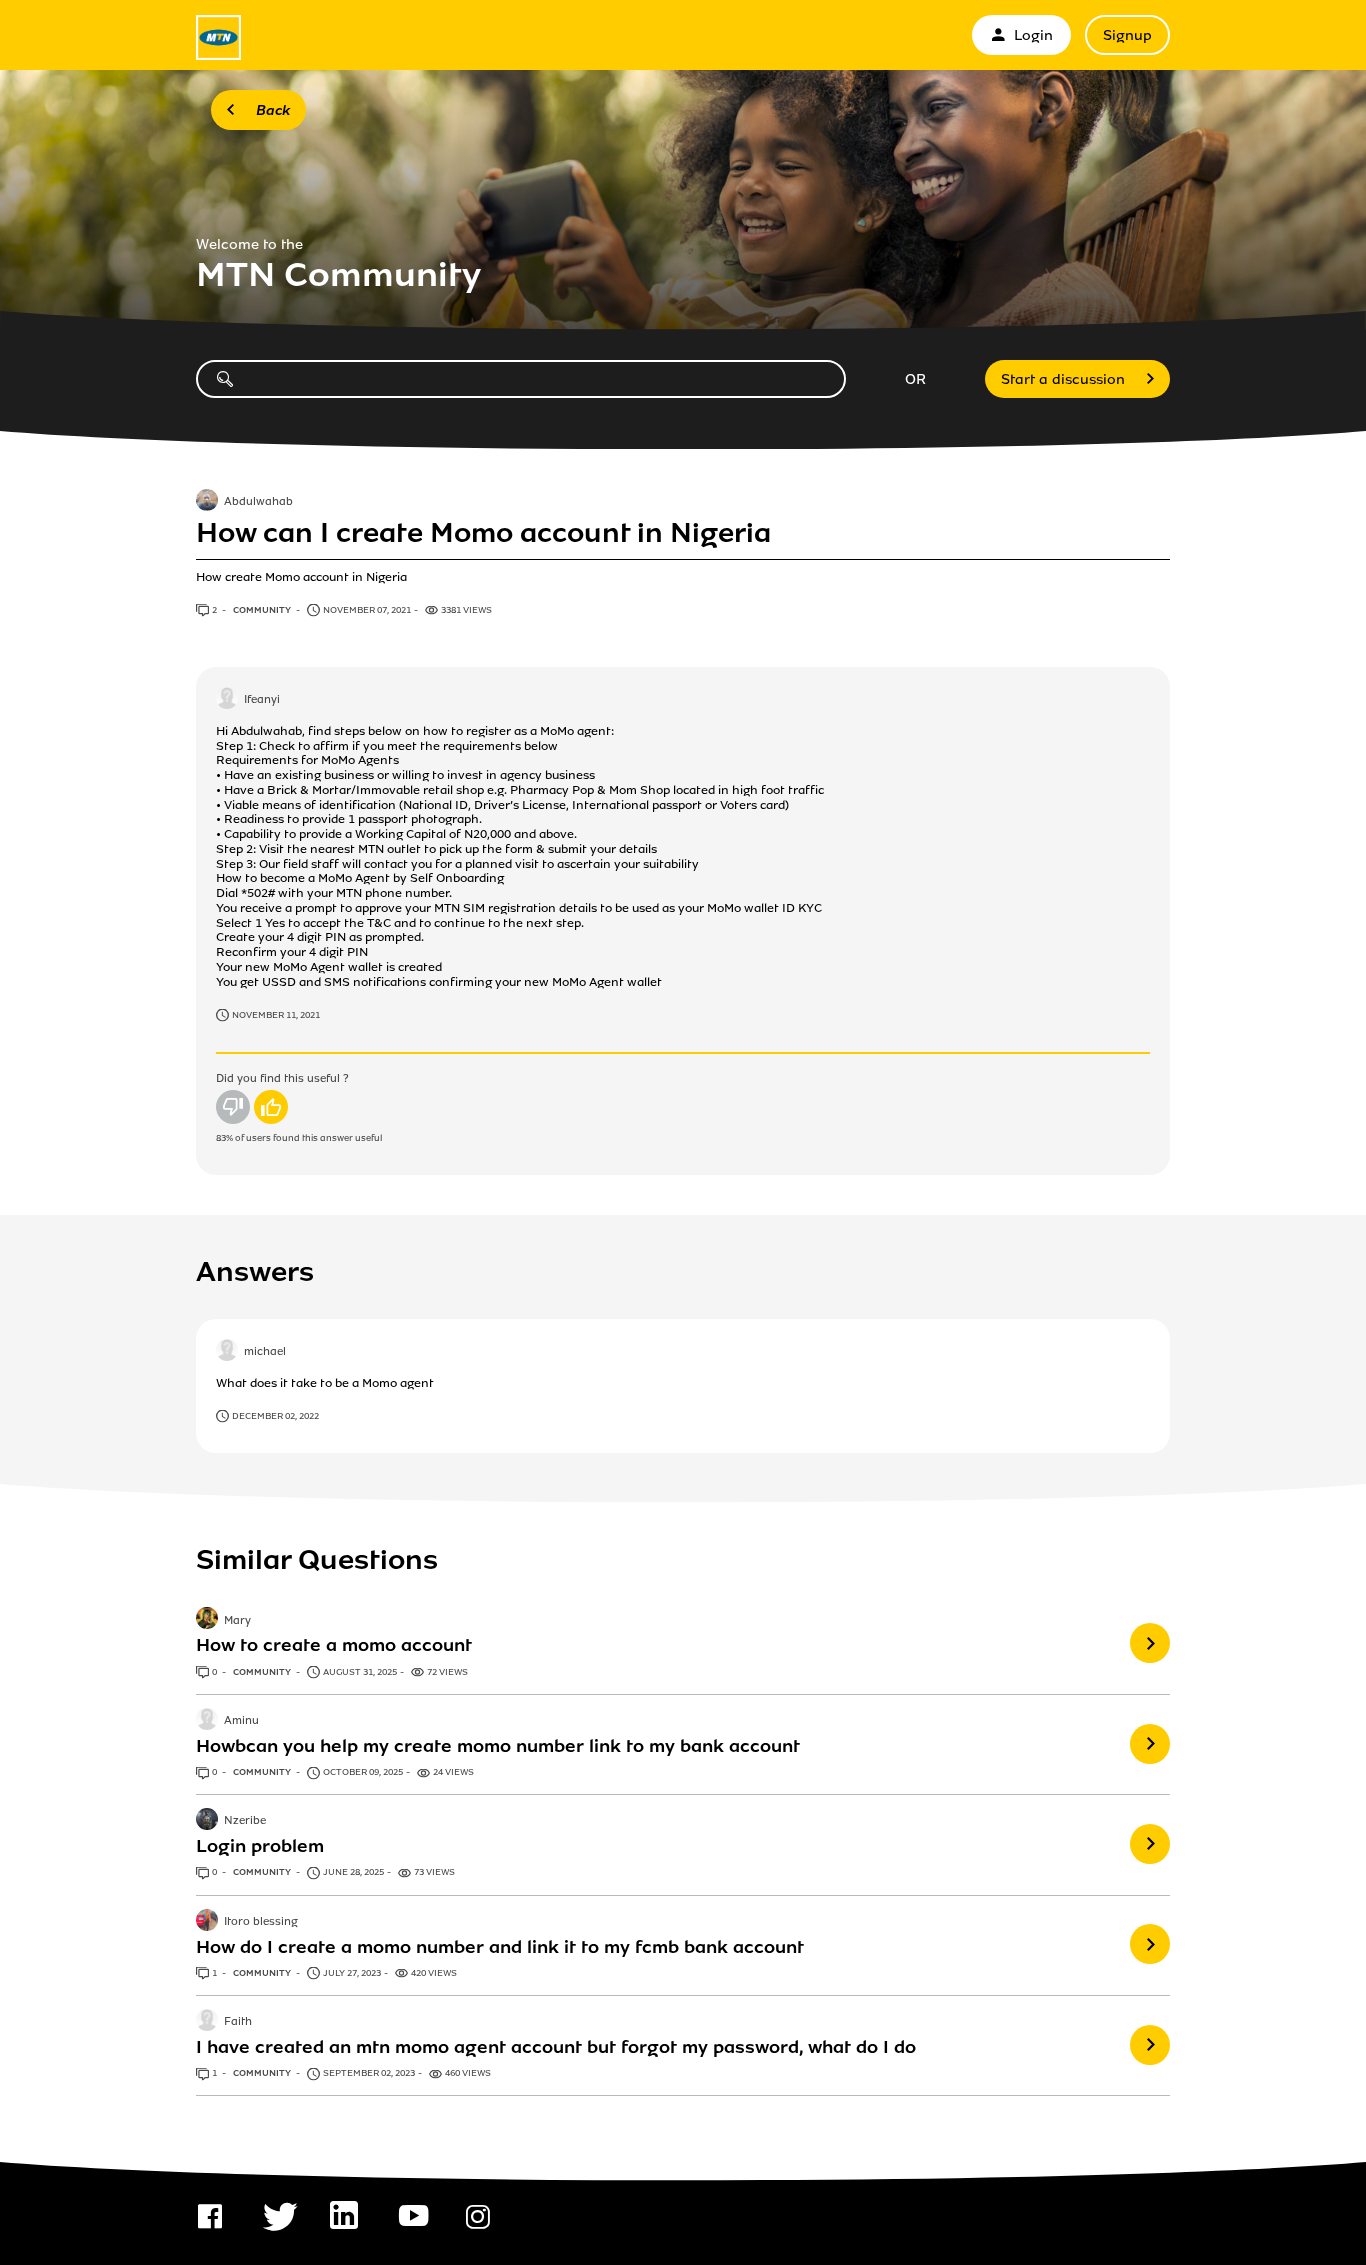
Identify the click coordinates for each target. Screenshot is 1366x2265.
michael (265, 1352)
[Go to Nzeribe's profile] (207, 1821)
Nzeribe (245, 1822)
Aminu (241, 1721)
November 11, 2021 (276, 1015)
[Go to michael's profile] (227, 1352)
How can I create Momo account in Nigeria (483, 533)
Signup (1127, 35)
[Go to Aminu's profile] (207, 1721)
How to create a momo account (334, 1645)
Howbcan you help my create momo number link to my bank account (498, 1746)
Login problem (260, 1846)
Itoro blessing (261, 1922)
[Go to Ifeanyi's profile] (227, 700)
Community (263, 610)
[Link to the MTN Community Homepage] (218, 37)
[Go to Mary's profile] (207, 1620)
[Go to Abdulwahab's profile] (207, 502)
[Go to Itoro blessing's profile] (207, 1922)
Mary (237, 1621)
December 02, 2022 (275, 1416)
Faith (238, 2022)
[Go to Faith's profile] (207, 2022)
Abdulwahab (258, 503)
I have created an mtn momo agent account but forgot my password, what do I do (556, 2047)
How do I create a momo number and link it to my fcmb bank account (500, 1947)
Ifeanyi (262, 700)
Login (1033, 35)
